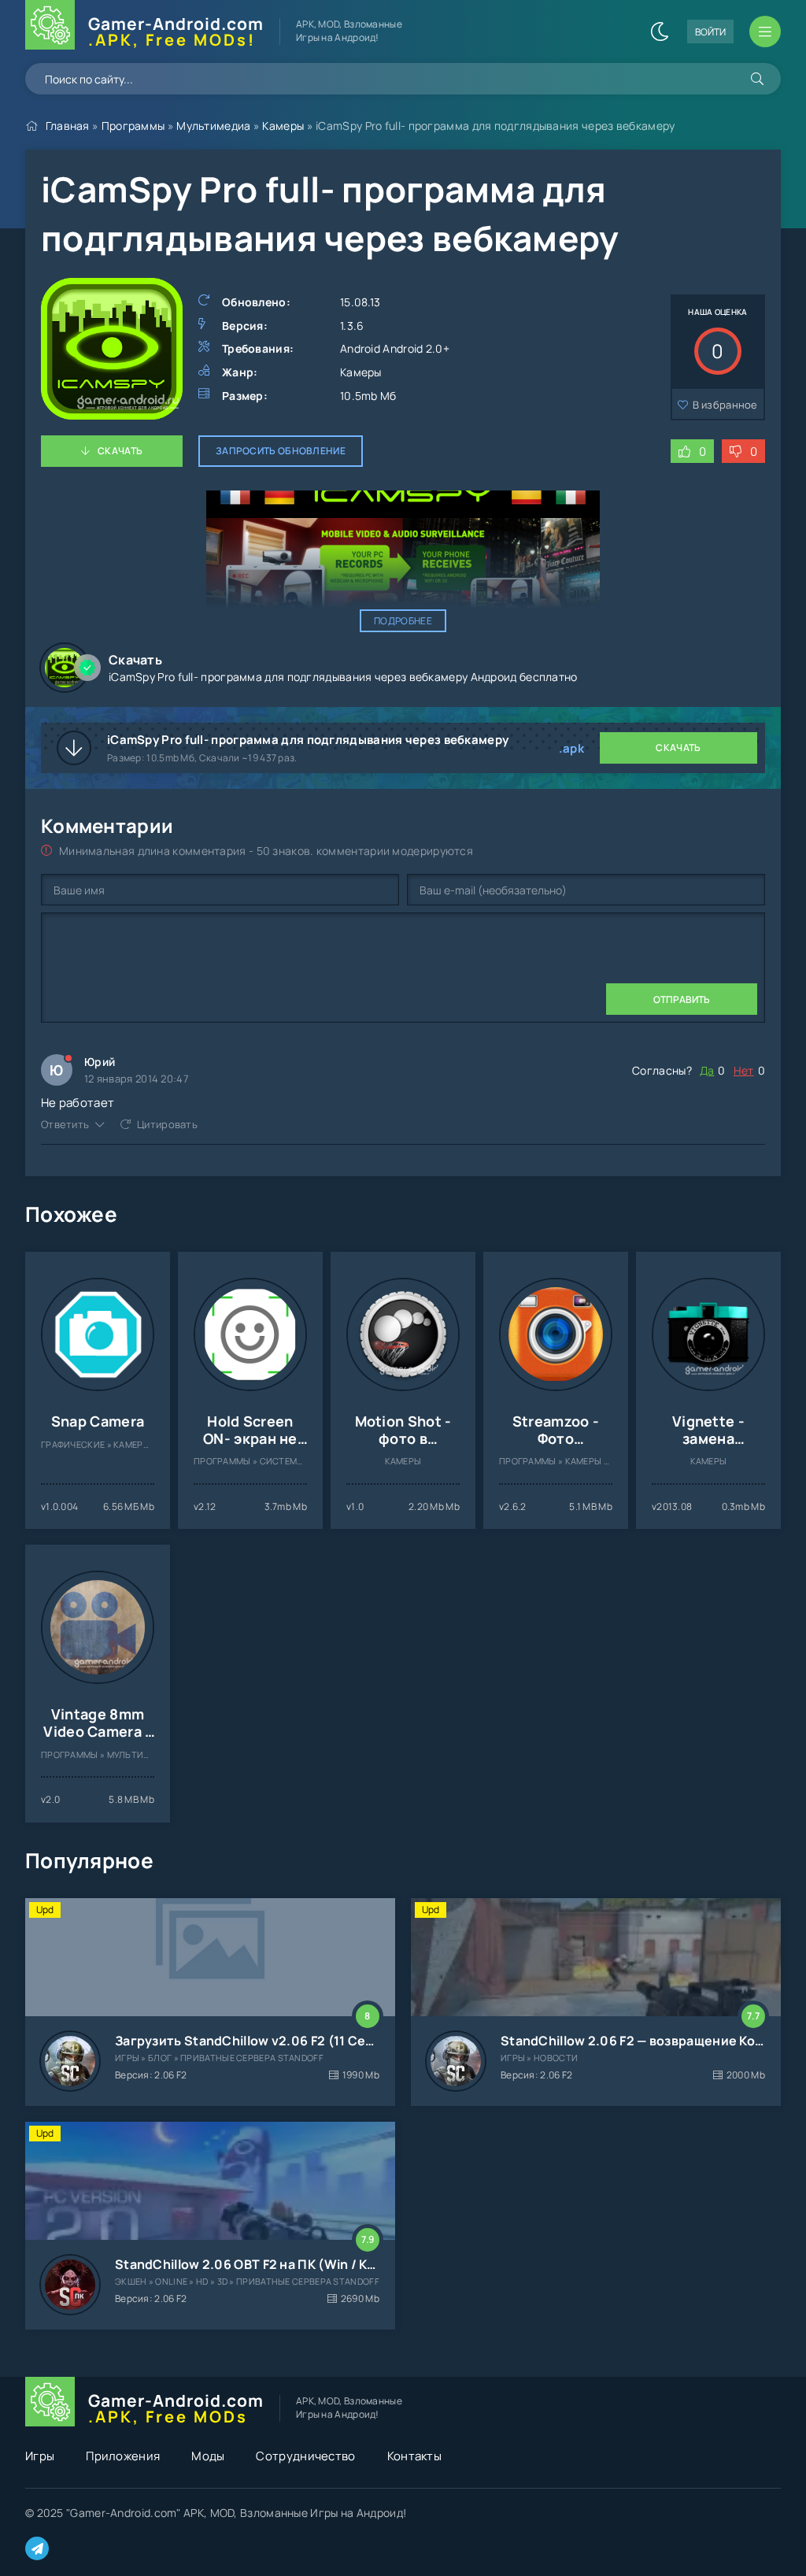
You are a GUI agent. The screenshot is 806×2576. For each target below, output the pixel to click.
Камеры (283, 126)
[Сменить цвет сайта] (660, 31)
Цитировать (167, 1124)
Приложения (123, 2456)
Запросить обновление (281, 451)
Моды (208, 2456)
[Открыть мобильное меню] (765, 31)
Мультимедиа (213, 126)
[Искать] (757, 79)
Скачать (120, 451)
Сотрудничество (305, 2456)
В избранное (725, 405)
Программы (133, 126)
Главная (68, 126)
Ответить (65, 1124)
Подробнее (403, 621)
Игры (40, 2456)
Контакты (414, 2456)
